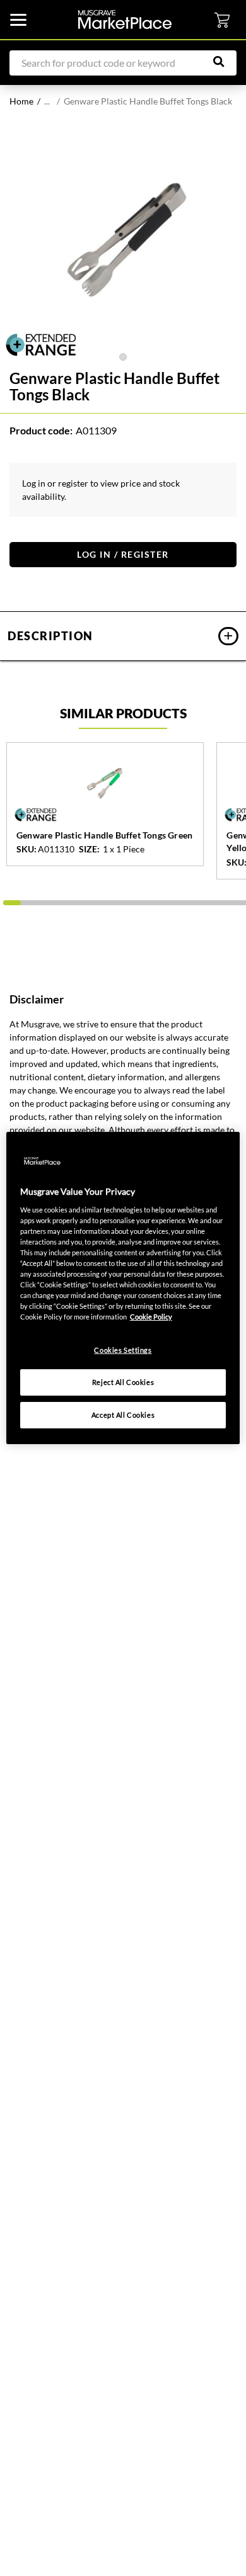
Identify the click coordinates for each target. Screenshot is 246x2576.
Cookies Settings (123, 1350)
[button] (123, 636)
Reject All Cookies (123, 1382)
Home (21, 101)
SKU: (26, 849)
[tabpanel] (123, 237)
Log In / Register (123, 554)
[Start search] (225, 62)
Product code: (41, 430)
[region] (123, 1288)
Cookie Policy (151, 1317)
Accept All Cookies (123, 1415)
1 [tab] (123, 357)
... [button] (47, 101)
